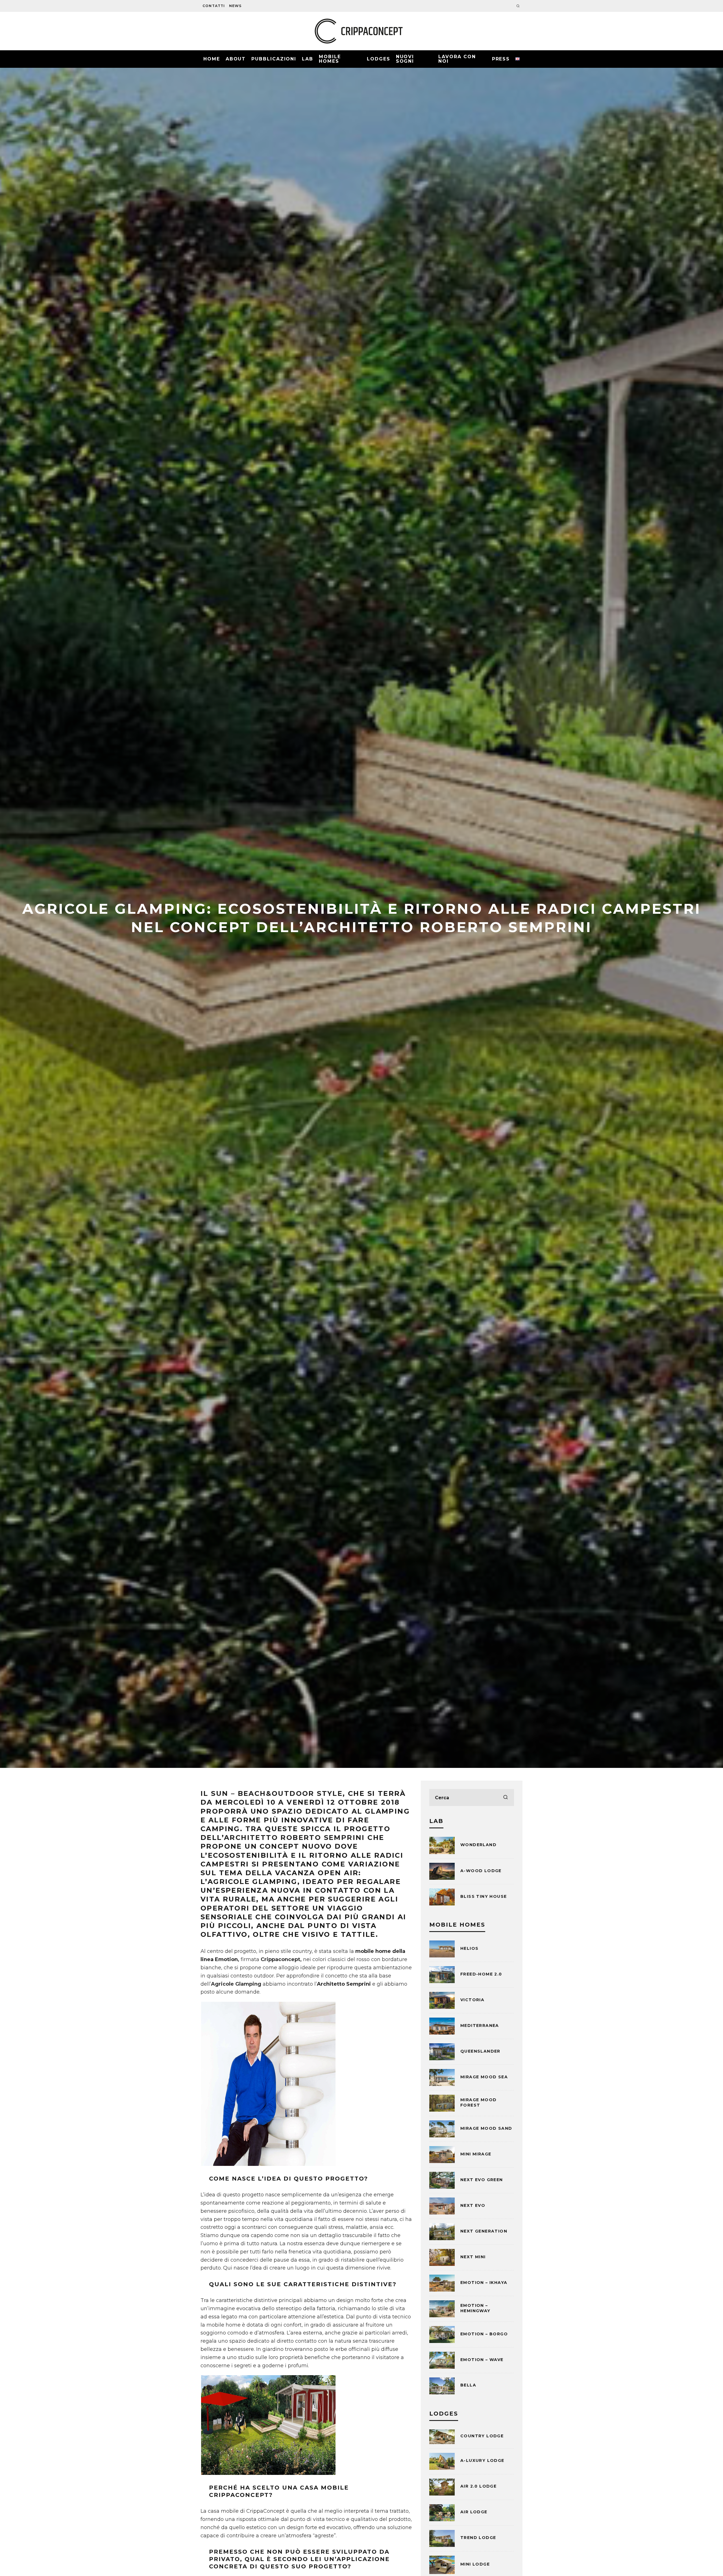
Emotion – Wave (482, 2360)
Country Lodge (482, 2436)
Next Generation (484, 2231)
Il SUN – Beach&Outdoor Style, (273, 1793)
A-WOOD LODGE (481, 1871)
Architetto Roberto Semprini (294, 1838)
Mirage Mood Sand (486, 2128)
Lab (308, 59)
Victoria (472, 2000)
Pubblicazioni (274, 59)
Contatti (214, 6)
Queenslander (480, 2051)
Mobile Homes (330, 59)
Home (212, 59)
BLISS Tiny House (484, 1896)
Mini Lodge (475, 2564)
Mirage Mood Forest (478, 2102)
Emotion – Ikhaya (484, 2283)
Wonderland (478, 1845)
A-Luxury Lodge (482, 2460)
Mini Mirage (476, 2154)
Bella (468, 2385)
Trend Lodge (478, 2538)
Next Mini (473, 2257)
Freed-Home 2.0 (481, 1974)
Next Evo (473, 2205)
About (236, 59)
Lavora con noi (457, 59)
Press (501, 59)
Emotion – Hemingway (475, 2308)
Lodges (379, 59)
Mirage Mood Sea (484, 2077)
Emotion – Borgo (484, 2334)
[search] (506, 1798)
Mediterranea (480, 2025)
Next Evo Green (482, 2180)
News (235, 6)
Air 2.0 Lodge (478, 2486)
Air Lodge (474, 2512)
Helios (469, 1948)
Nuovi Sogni (405, 59)
